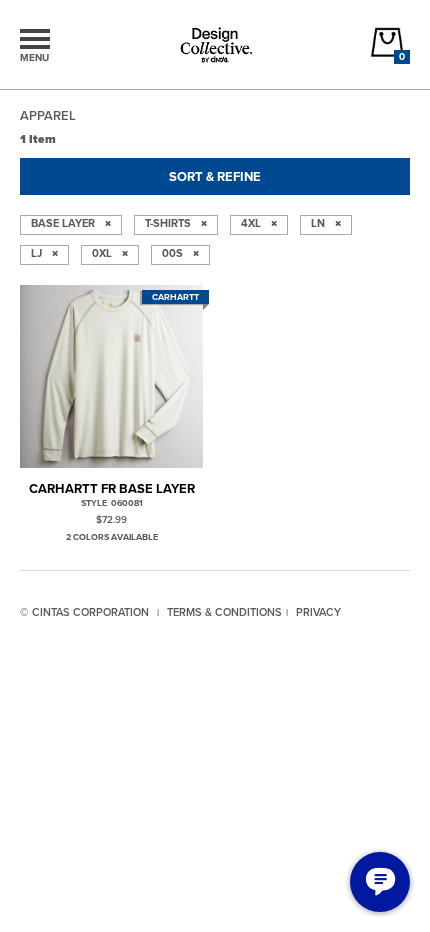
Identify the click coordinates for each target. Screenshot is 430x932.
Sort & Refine (215, 176)
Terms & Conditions (224, 612)
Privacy (318, 612)
